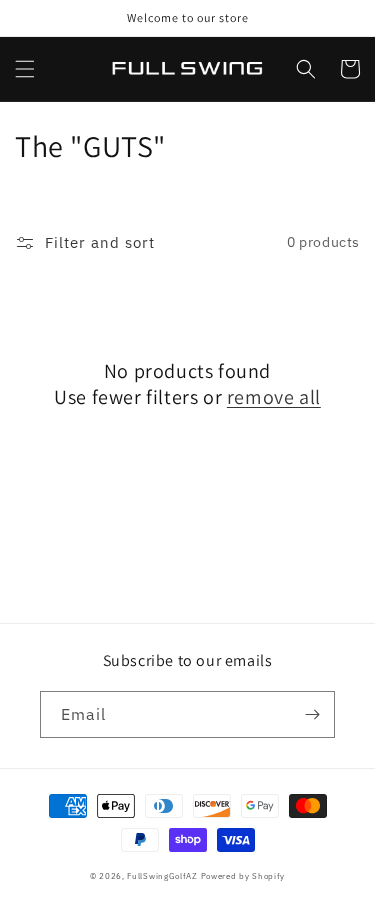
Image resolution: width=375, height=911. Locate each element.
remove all (274, 397)
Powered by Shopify (243, 875)
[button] (25, 69)
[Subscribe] (312, 714)
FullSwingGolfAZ (162, 875)
